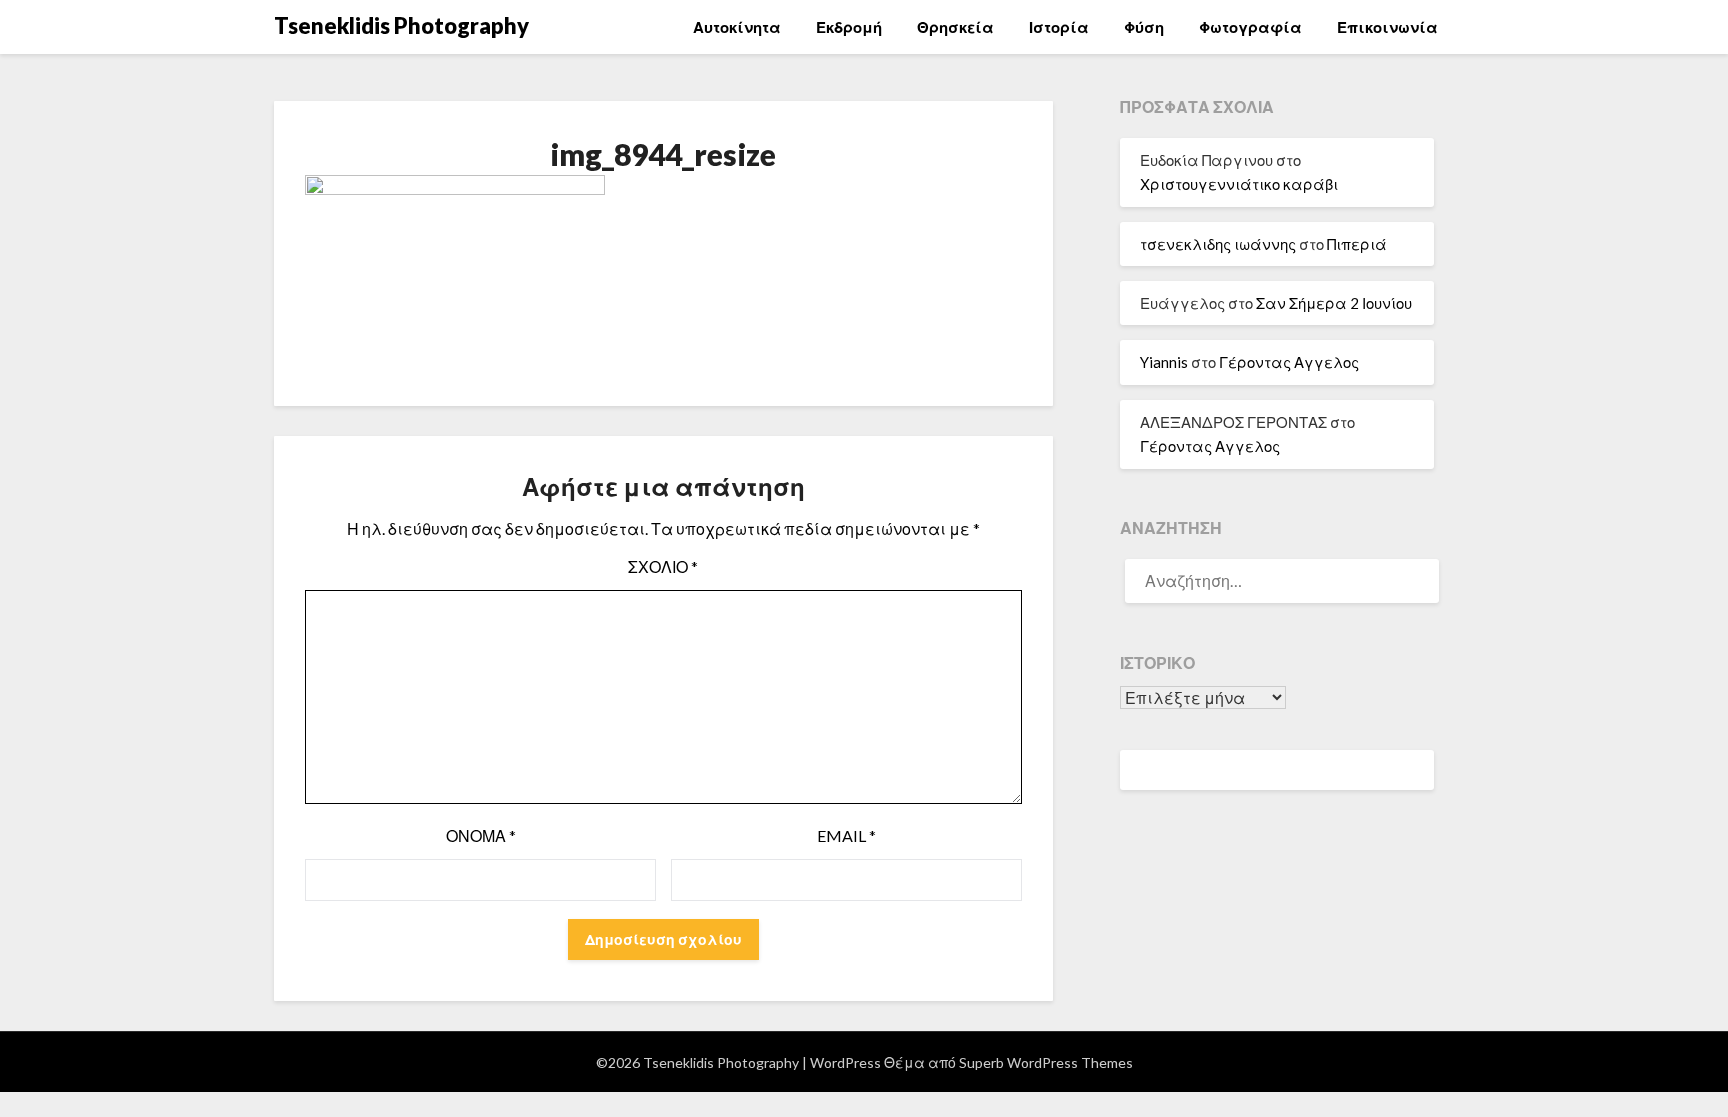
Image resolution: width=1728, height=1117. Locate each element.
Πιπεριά (1357, 244)
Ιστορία (1059, 27)
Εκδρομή (849, 27)
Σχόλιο (663, 566)
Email (846, 835)
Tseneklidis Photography (401, 25)
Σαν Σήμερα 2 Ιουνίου (1334, 303)
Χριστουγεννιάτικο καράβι (1239, 184)
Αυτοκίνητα (737, 27)
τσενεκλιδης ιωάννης (1218, 244)
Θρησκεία (955, 27)
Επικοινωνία (1387, 27)
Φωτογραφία (1250, 27)
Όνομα (481, 835)
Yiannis (1164, 362)
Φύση (1144, 27)
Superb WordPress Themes (1046, 1062)
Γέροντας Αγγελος (1289, 362)
